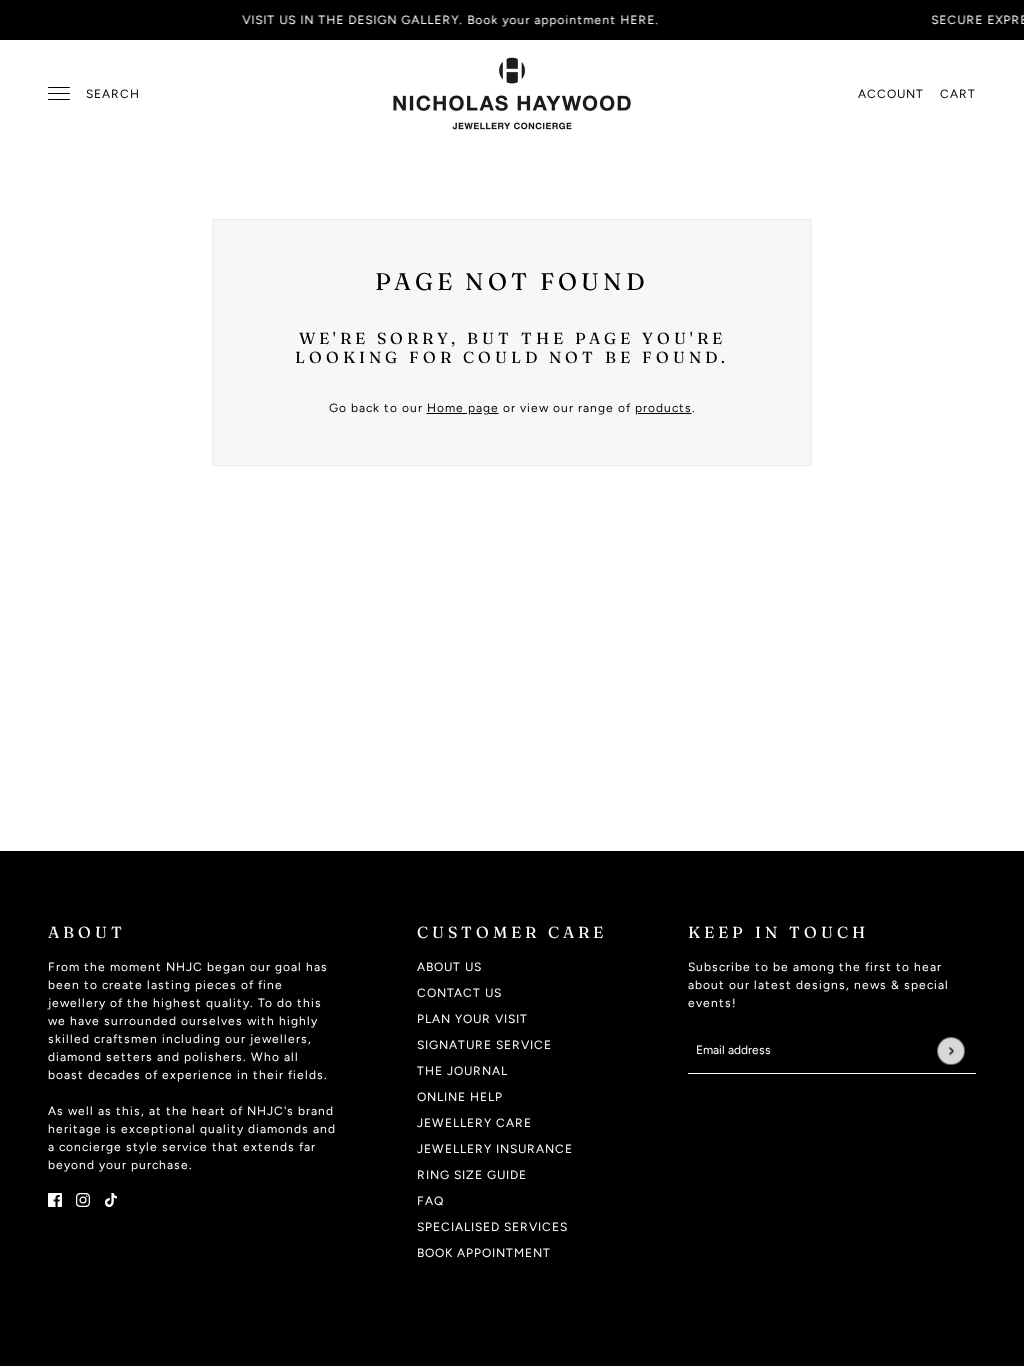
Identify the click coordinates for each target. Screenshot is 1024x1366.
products (663, 408)
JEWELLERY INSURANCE (495, 1149)
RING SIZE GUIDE (472, 1175)
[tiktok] (111, 1199)
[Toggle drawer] (59, 93)
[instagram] (83, 1199)
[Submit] (950, 1050)
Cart (958, 94)
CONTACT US (459, 993)
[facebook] (55, 1199)
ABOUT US (449, 967)
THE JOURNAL (462, 1071)
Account (891, 94)
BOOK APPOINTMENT (484, 1253)
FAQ (430, 1201)
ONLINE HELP (460, 1097)
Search (113, 94)
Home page (463, 408)
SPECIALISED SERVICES (492, 1227)
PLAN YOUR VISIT (472, 1019)
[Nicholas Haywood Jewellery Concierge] (512, 93)
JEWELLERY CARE (474, 1123)
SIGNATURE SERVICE (484, 1045)
